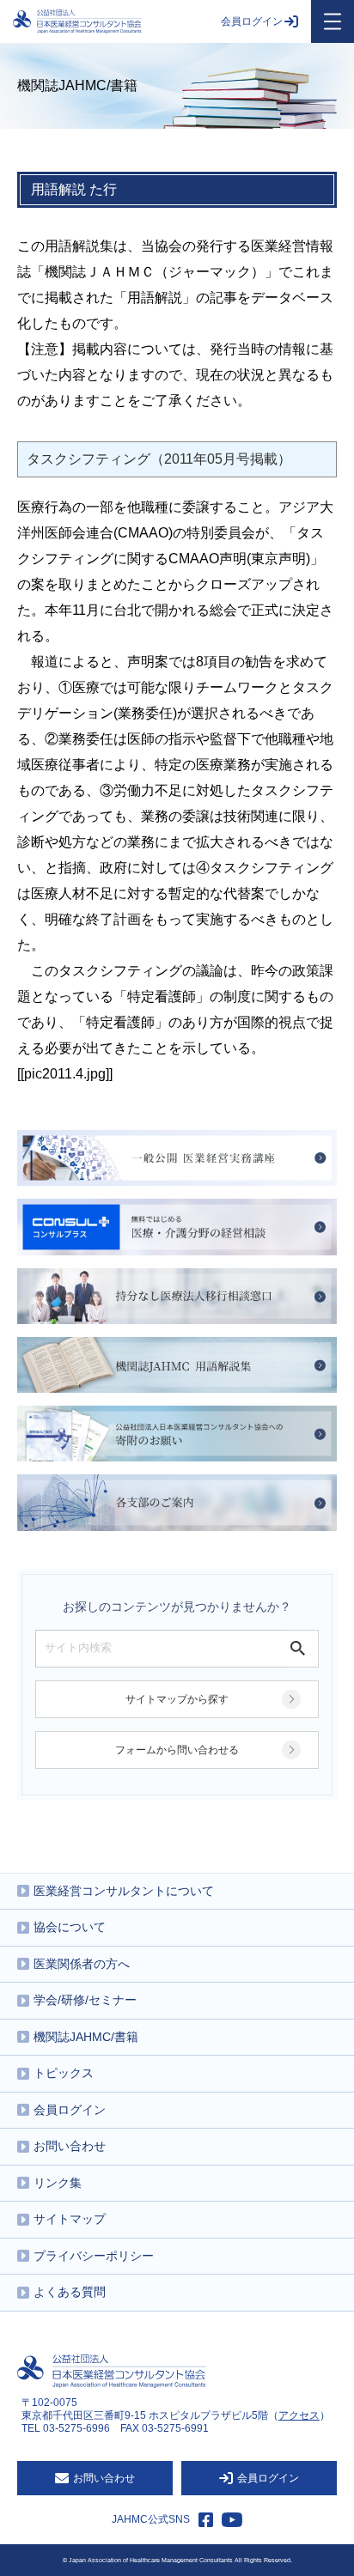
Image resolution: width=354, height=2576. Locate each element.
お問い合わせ (70, 2146)
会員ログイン (252, 21)
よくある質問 (70, 2292)
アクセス (299, 2415)
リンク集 (58, 2183)
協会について (70, 1927)
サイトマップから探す (177, 1699)
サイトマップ (70, 2219)
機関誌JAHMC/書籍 (86, 2037)
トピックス (64, 2073)
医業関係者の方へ (82, 1964)
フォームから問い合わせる (177, 1750)
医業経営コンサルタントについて (124, 1891)
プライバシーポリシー (94, 2256)
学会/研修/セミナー (85, 2000)
